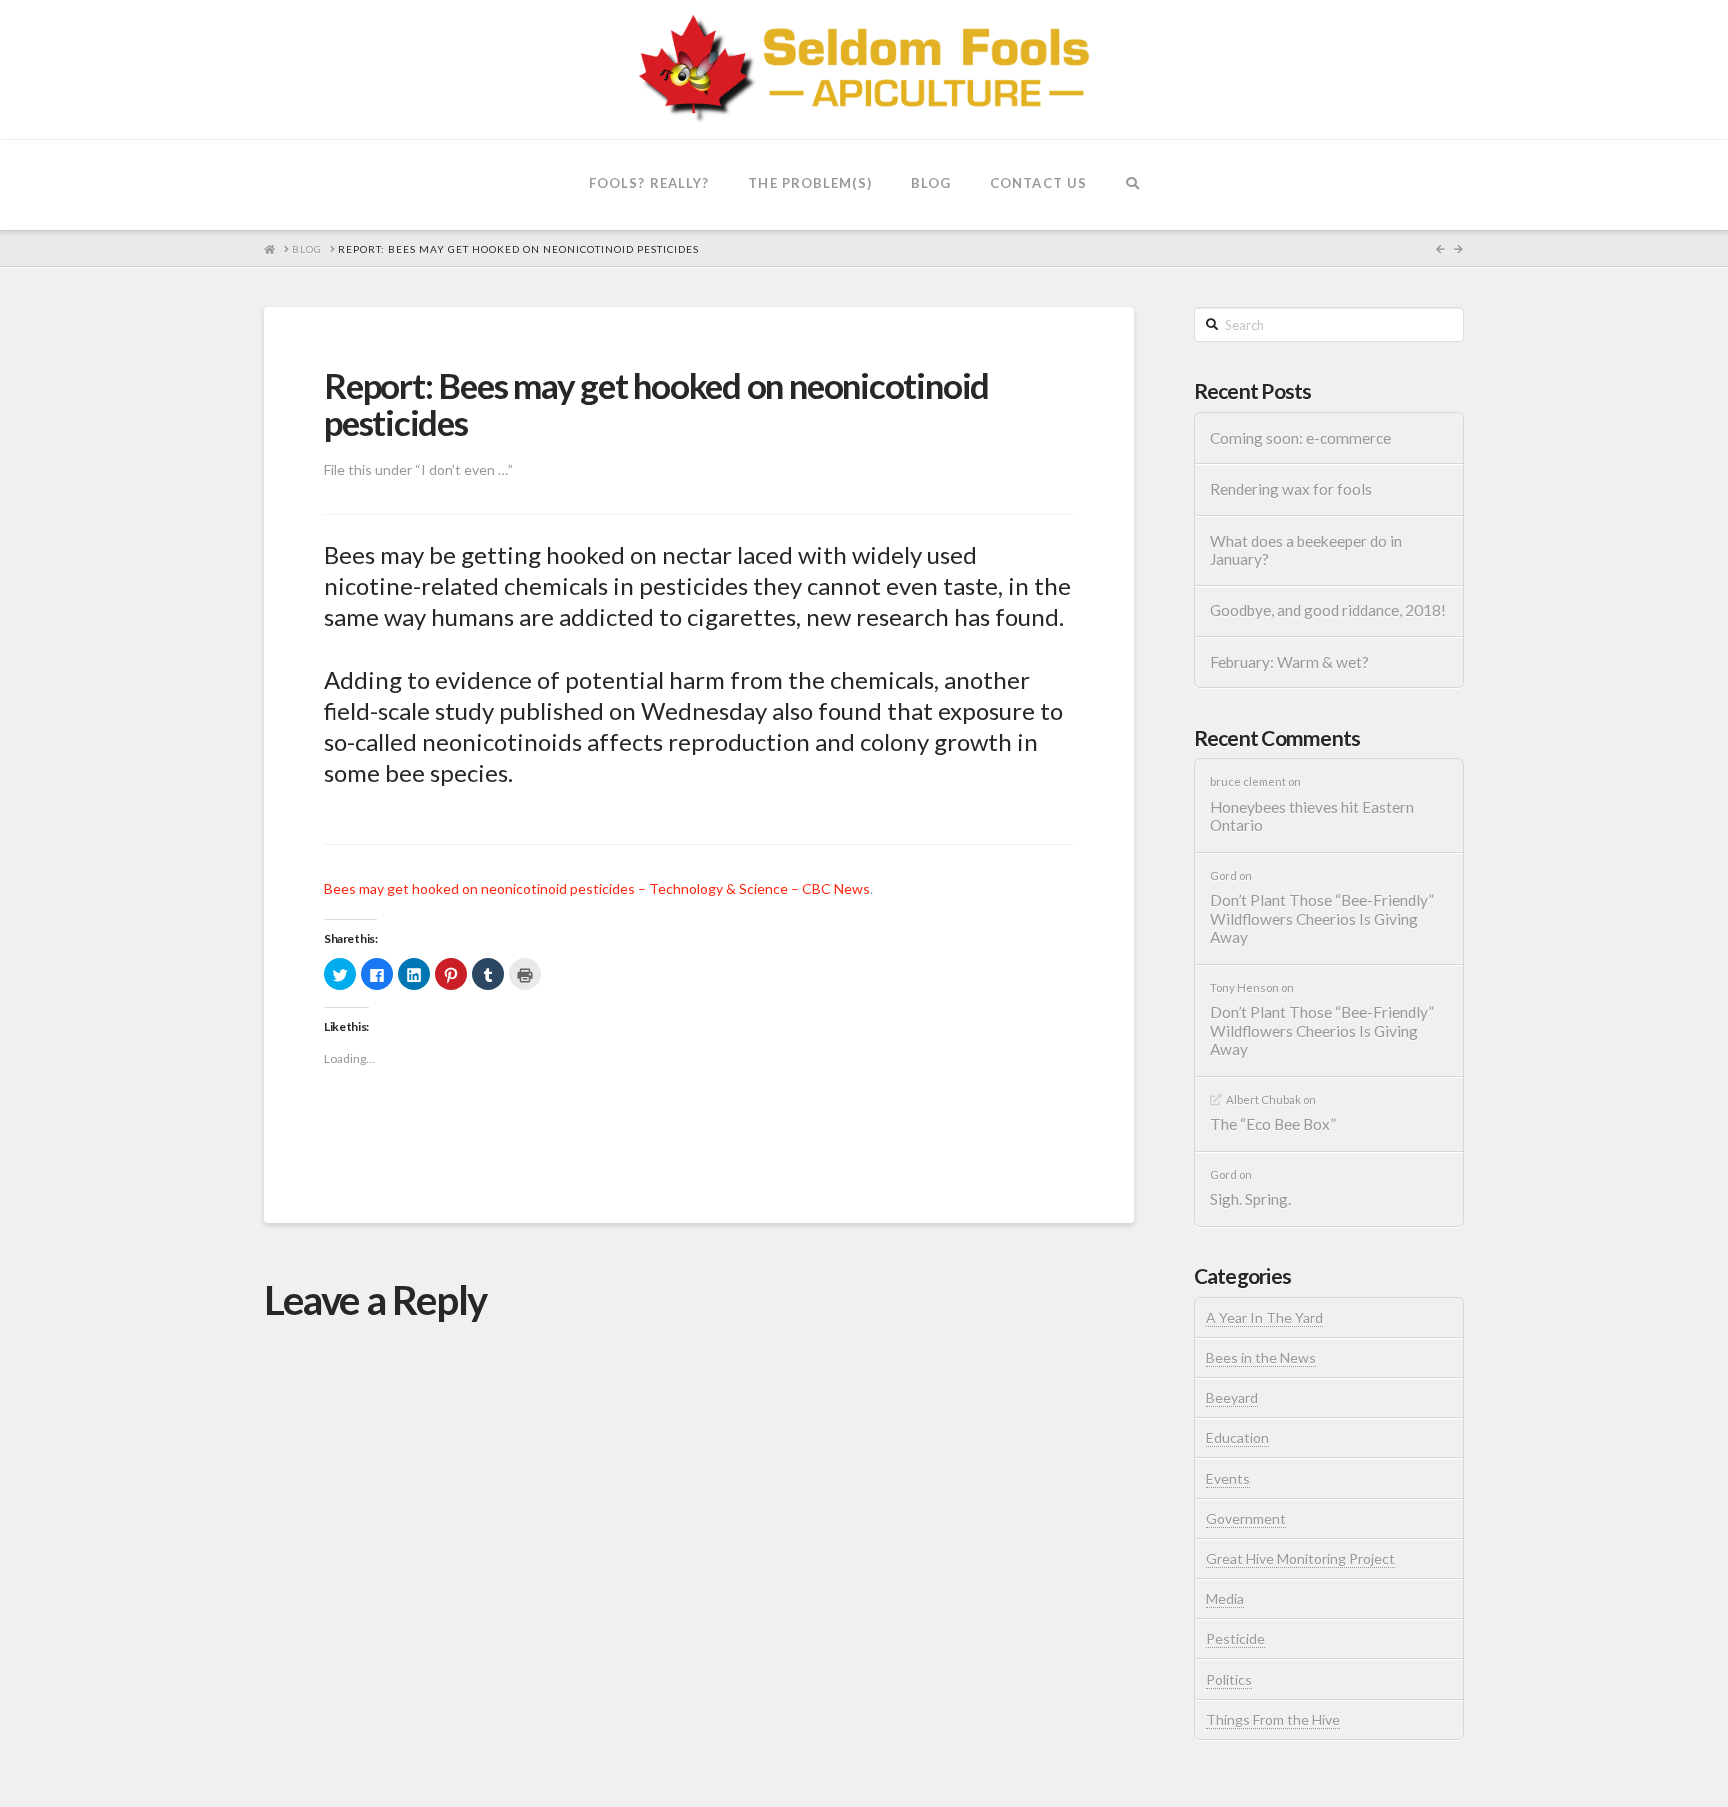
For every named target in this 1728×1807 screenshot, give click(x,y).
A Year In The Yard (1264, 1317)
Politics (1229, 1679)
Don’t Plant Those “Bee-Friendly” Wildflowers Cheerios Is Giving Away (1322, 918)
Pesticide (1235, 1638)
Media (1225, 1598)
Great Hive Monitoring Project (1300, 1558)
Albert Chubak (1263, 1099)
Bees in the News (1261, 1357)
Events (1228, 1478)
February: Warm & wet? (1289, 662)
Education (1237, 1437)
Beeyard (1232, 1397)
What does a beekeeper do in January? (1306, 550)
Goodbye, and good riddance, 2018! (1328, 610)
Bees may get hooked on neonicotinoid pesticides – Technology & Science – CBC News (597, 888)
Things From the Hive (1273, 1719)
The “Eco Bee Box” (1273, 1124)
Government (1246, 1518)
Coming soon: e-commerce (1300, 438)
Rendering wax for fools (1291, 489)
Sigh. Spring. (1250, 1199)
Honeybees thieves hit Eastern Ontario (1312, 816)
